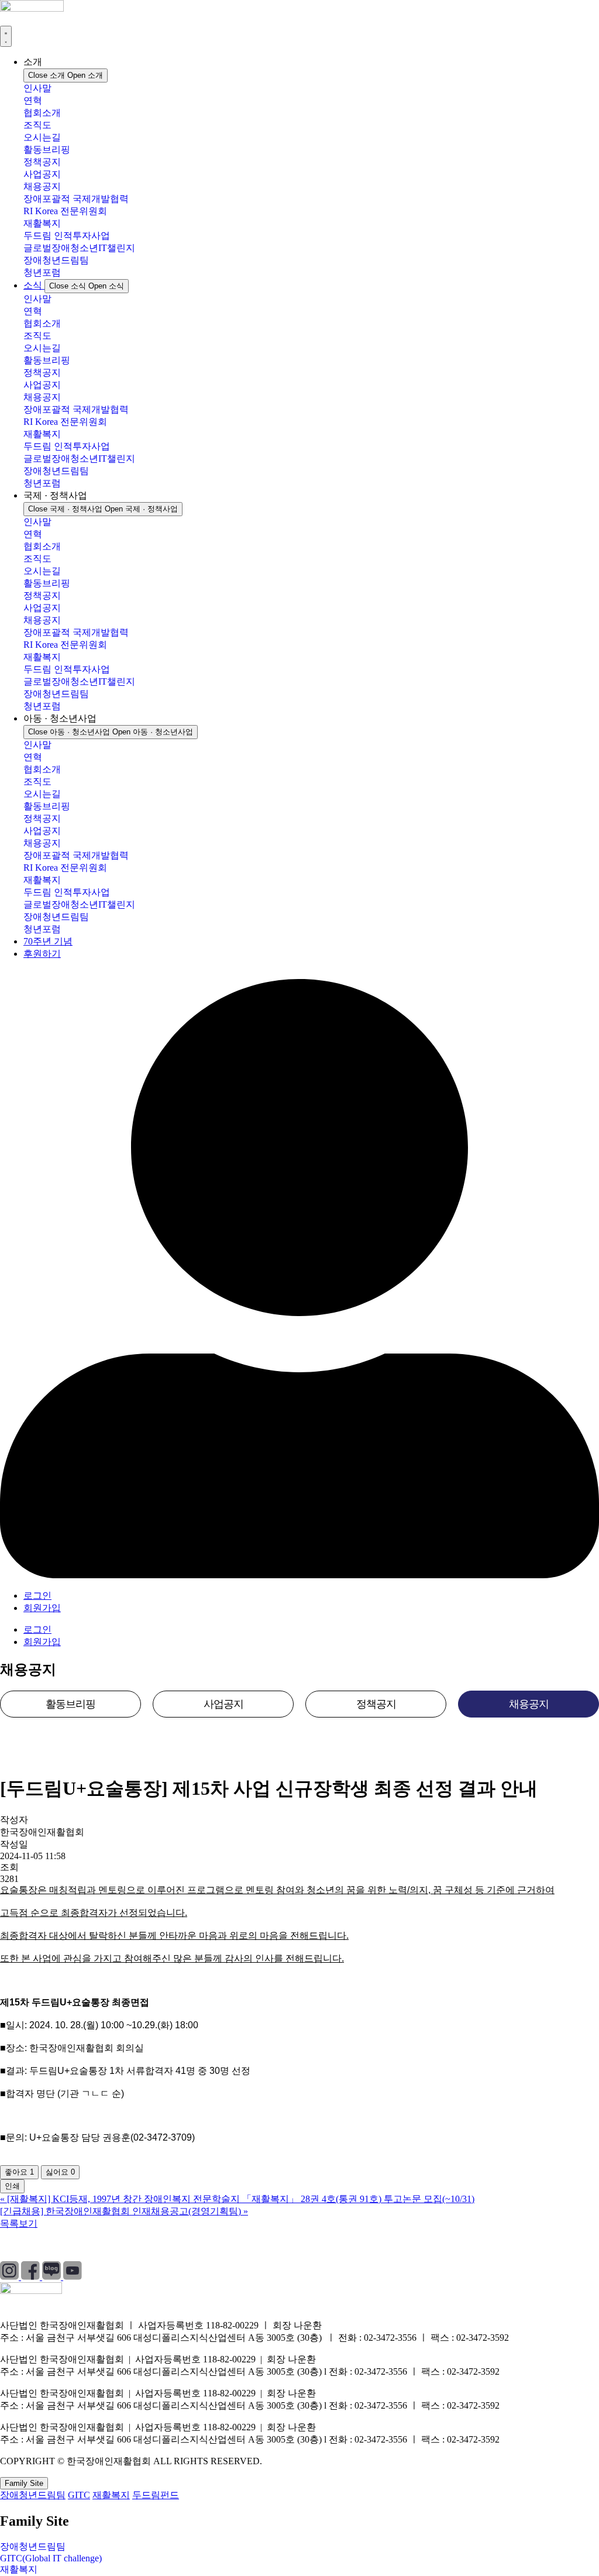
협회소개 (42, 113)
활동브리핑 (47, 150)
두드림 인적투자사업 (67, 236)
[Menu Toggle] (6, 36)
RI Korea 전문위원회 (65, 211)
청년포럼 (42, 272)
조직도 (37, 125)
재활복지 (42, 223)
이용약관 (114, 2245)
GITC (79, 2495)
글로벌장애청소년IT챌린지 (79, 248)
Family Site (24, 2483)
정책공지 (42, 162)
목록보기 (19, 2223)
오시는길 (42, 137)
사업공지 (42, 174)
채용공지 (42, 186)
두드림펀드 (156, 2495)
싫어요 (60, 2172)
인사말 (37, 88)
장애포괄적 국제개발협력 (76, 199)
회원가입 (42, 1608)
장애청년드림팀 (56, 260)
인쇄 (12, 2186)
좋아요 (19, 2172)
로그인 (37, 1596)
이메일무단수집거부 (195, 2245)
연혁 (33, 100)
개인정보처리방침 (37, 2245)
